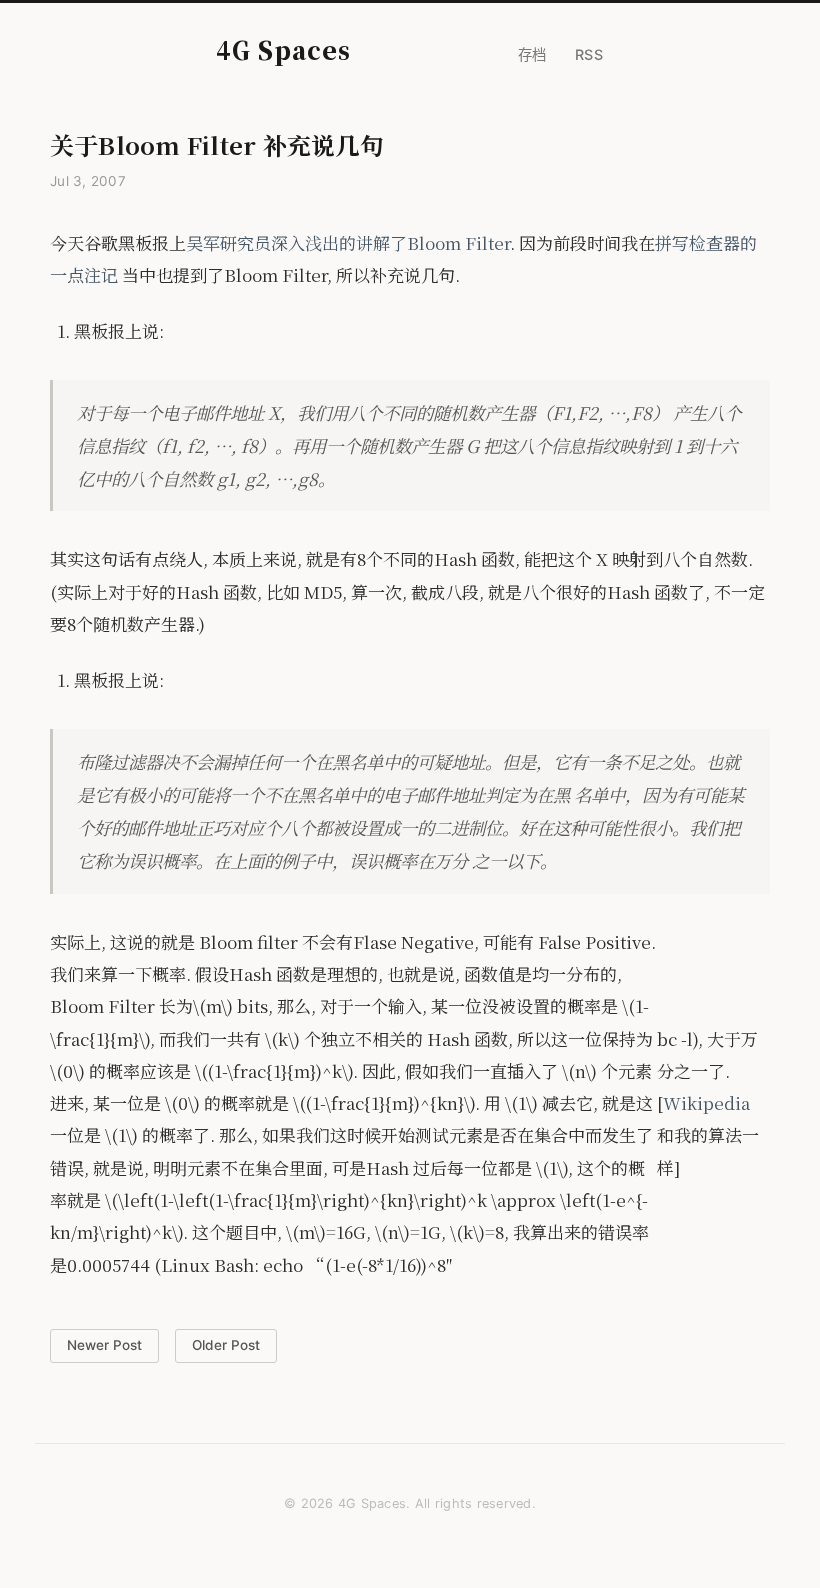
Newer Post (104, 1345)
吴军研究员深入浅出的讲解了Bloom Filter (348, 242)
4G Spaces (283, 49)
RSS (589, 54)
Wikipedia (706, 1102)
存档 (532, 54)
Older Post (226, 1345)
